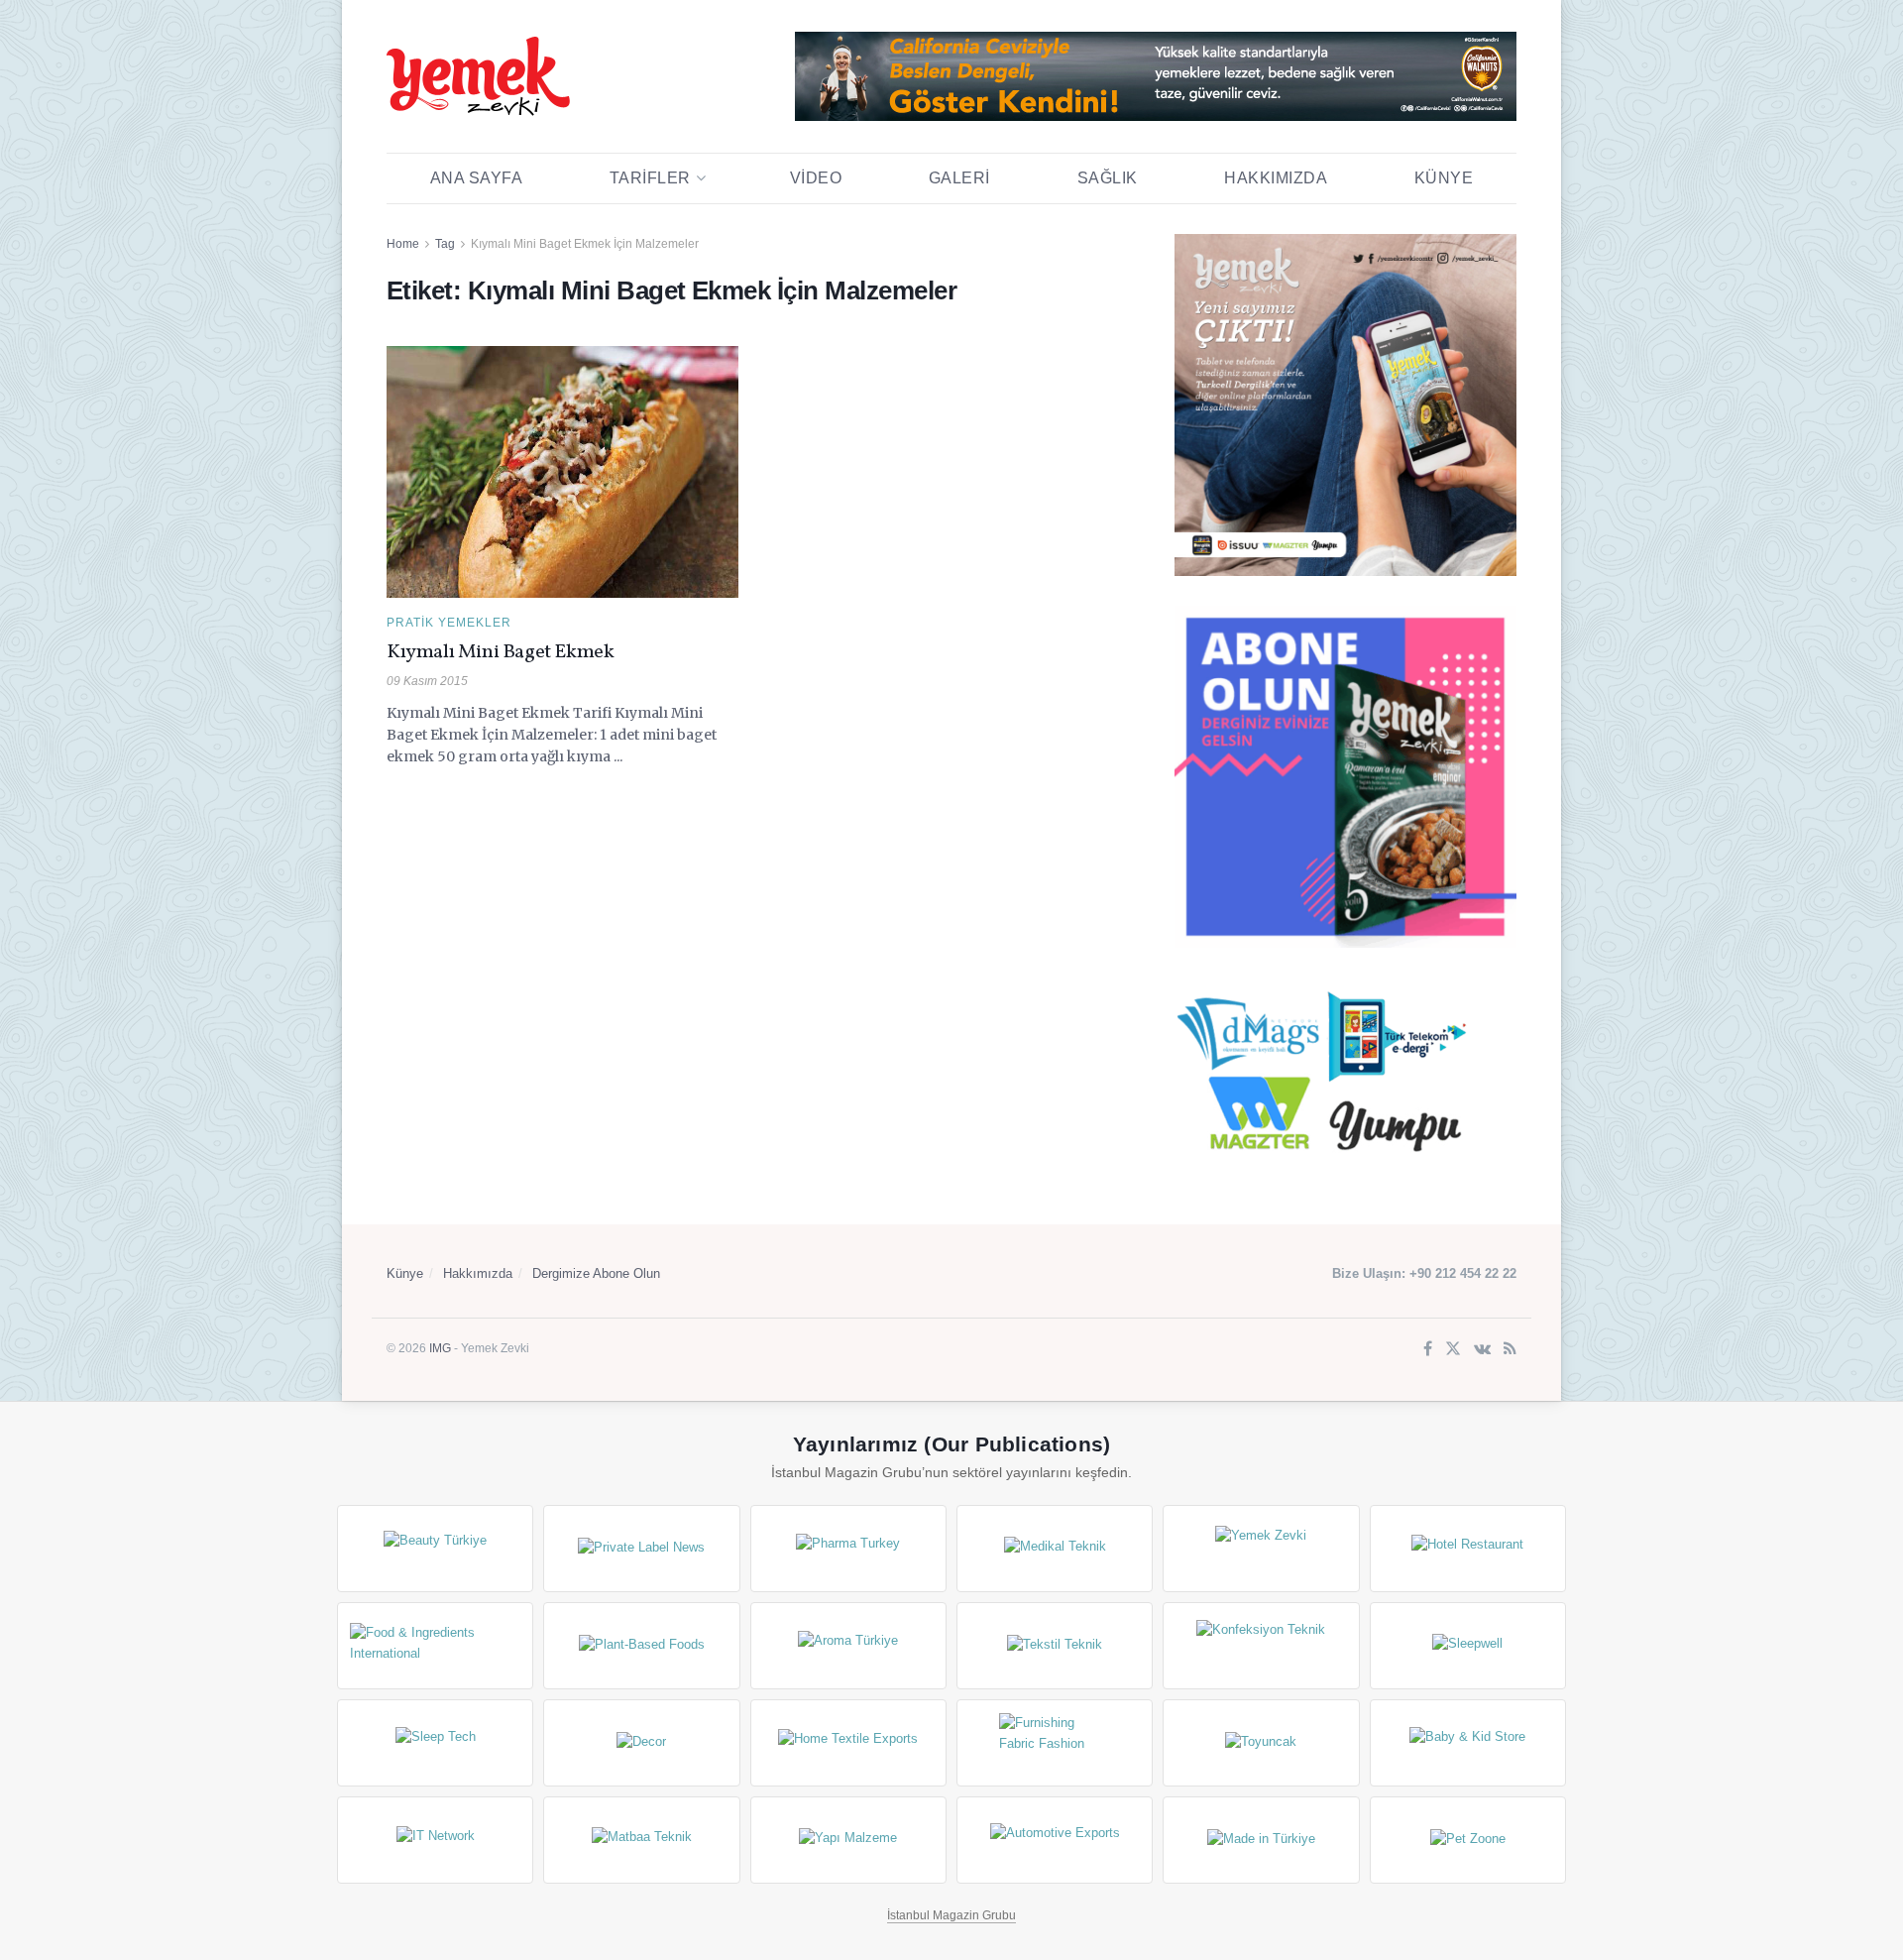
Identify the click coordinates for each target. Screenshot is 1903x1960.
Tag (445, 244)
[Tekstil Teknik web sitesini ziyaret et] (1055, 1646)
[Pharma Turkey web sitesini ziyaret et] (848, 1549)
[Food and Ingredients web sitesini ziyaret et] (435, 1646)
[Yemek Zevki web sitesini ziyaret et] (1261, 1549)
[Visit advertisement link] (1156, 76)
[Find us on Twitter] (1453, 1350)
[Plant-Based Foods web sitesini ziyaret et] (641, 1646)
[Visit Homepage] (478, 76)
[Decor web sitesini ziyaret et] (641, 1743)
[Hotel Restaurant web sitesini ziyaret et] (1468, 1549)
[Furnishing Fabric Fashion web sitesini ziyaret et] (1055, 1743)
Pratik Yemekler (449, 623)
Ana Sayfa (477, 178)
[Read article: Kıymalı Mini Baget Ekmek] (562, 472)
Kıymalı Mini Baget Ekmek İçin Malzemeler (585, 244)
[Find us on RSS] (1510, 1350)
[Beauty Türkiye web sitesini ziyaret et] (435, 1549)
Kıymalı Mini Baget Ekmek (500, 652)
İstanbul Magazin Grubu (951, 1915)
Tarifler (650, 178)
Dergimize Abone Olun (596, 1273)
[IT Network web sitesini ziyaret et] (435, 1840)
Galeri (959, 178)
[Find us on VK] (1482, 1350)
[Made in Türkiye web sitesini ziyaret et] (1261, 1840)
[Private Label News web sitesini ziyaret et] (641, 1549)
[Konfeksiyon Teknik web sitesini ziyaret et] (1261, 1646)
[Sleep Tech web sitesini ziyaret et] (435, 1743)
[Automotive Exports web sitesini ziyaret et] (1055, 1840)
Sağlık (1108, 178)
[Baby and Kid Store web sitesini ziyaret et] (1468, 1743)
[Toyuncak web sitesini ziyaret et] (1261, 1743)
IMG (440, 1348)
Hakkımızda (1276, 178)
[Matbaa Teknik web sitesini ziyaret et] (641, 1840)
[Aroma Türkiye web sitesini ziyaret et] (848, 1646)
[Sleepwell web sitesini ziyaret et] (1468, 1646)
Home (403, 244)
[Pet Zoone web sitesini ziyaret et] (1468, 1840)
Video (816, 178)
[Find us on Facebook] (1428, 1350)
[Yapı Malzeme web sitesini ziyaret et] (848, 1840)
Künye (1444, 178)
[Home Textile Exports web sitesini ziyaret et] (848, 1743)
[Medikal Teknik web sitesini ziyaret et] (1055, 1549)
